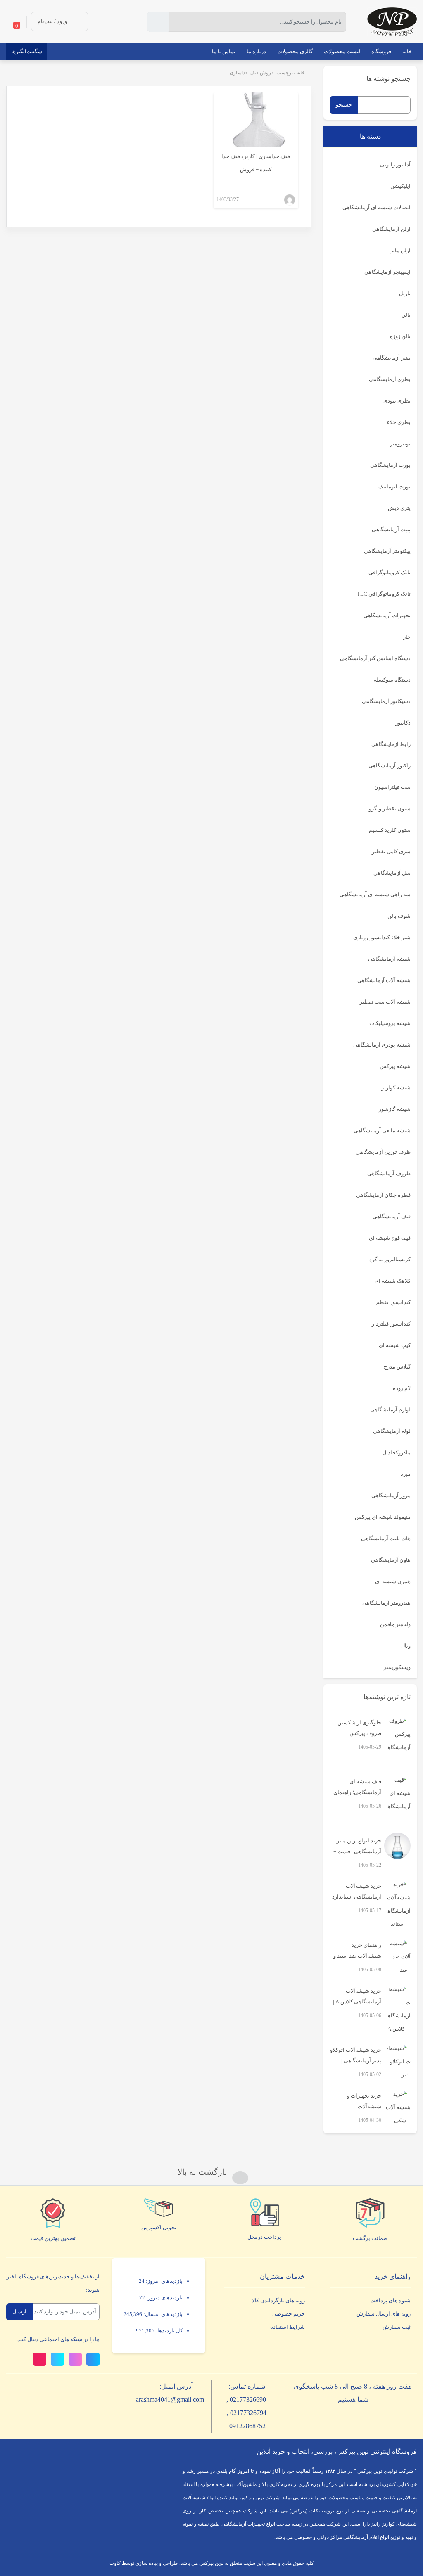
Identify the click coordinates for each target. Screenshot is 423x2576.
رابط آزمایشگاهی (391, 744)
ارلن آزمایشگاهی (391, 229)
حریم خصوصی (289, 2314)
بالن (406, 315)
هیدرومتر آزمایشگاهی (386, 1603)
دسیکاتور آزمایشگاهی (386, 701)
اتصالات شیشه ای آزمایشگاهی (377, 207)
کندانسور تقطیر (393, 1302)
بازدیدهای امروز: (164, 2281)
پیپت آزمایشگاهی (391, 529)
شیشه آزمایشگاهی (389, 959)
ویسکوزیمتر (397, 1667)
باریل (405, 293)
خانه (301, 73)
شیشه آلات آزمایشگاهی (384, 980)
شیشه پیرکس (395, 1066)
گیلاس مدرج (397, 1367)
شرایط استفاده (288, 2327)
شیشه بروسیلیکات (390, 1023)
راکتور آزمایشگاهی (390, 766)
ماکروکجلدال (397, 1453)
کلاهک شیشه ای (393, 1281)
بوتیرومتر (400, 444)
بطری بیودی (397, 401)
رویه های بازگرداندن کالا (278, 2300)
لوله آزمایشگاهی (392, 1431)
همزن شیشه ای (393, 1581)
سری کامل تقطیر (391, 851)
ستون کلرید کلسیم (390, 830)
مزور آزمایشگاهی (391, 1495)
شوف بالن (399, 916)
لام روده (402, 1388)
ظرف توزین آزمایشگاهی (383, 1152)
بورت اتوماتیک (394, 487)
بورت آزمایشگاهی (390, 465)
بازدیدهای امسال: (162, 2314)
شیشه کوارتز (396, 1088)
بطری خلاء (399, 422)
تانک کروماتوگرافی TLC (384, 594)
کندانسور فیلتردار (391, 1324)
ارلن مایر (400, 250)
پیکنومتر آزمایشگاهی (387, 551)
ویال (406, 1646)
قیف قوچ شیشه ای (390, 1238)
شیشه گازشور (395, 1109)
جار (407, 637)
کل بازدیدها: (169, 2331)
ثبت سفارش (397, 2327)
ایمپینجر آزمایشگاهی (387, 272)
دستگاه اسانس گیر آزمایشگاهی (375, 658)
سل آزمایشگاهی (392, 873)
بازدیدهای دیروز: (164, 2298)
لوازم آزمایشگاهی (390, 1410)
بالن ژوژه (400, 336)
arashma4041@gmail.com (170, 2400)
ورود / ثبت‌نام (52, 21)
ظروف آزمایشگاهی (389, 1173)
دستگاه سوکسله (392, 680)
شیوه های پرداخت (390, 2300)
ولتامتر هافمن (395, 1624)
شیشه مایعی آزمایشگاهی (382, 1131)
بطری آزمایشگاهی (390, 379)
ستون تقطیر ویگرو (390, 809)
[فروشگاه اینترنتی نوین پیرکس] (392, 21)
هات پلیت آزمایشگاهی (386, 1538)
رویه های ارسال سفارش (384, 2314)
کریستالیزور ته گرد (390, 1259)
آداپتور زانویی (395, 165)
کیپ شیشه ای (395, 1345)
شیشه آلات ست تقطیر (385, 1002)
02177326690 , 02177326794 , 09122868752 (247, 2413)
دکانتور (403, 723)
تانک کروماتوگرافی (390, 572)
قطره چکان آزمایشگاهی (383, 1195)
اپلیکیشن (400, 186)
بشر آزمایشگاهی (392, 358)
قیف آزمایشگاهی (392, 1216)
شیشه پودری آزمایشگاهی (382, 1045)
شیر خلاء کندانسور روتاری (382, 937)
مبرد (406, 1474)
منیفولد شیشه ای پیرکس (383, 1517)
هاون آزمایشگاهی (391, 1560)
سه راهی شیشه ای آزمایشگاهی (375, 894)
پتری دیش (399, 508)
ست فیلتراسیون (392, 787)
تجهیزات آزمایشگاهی (387, 615)
